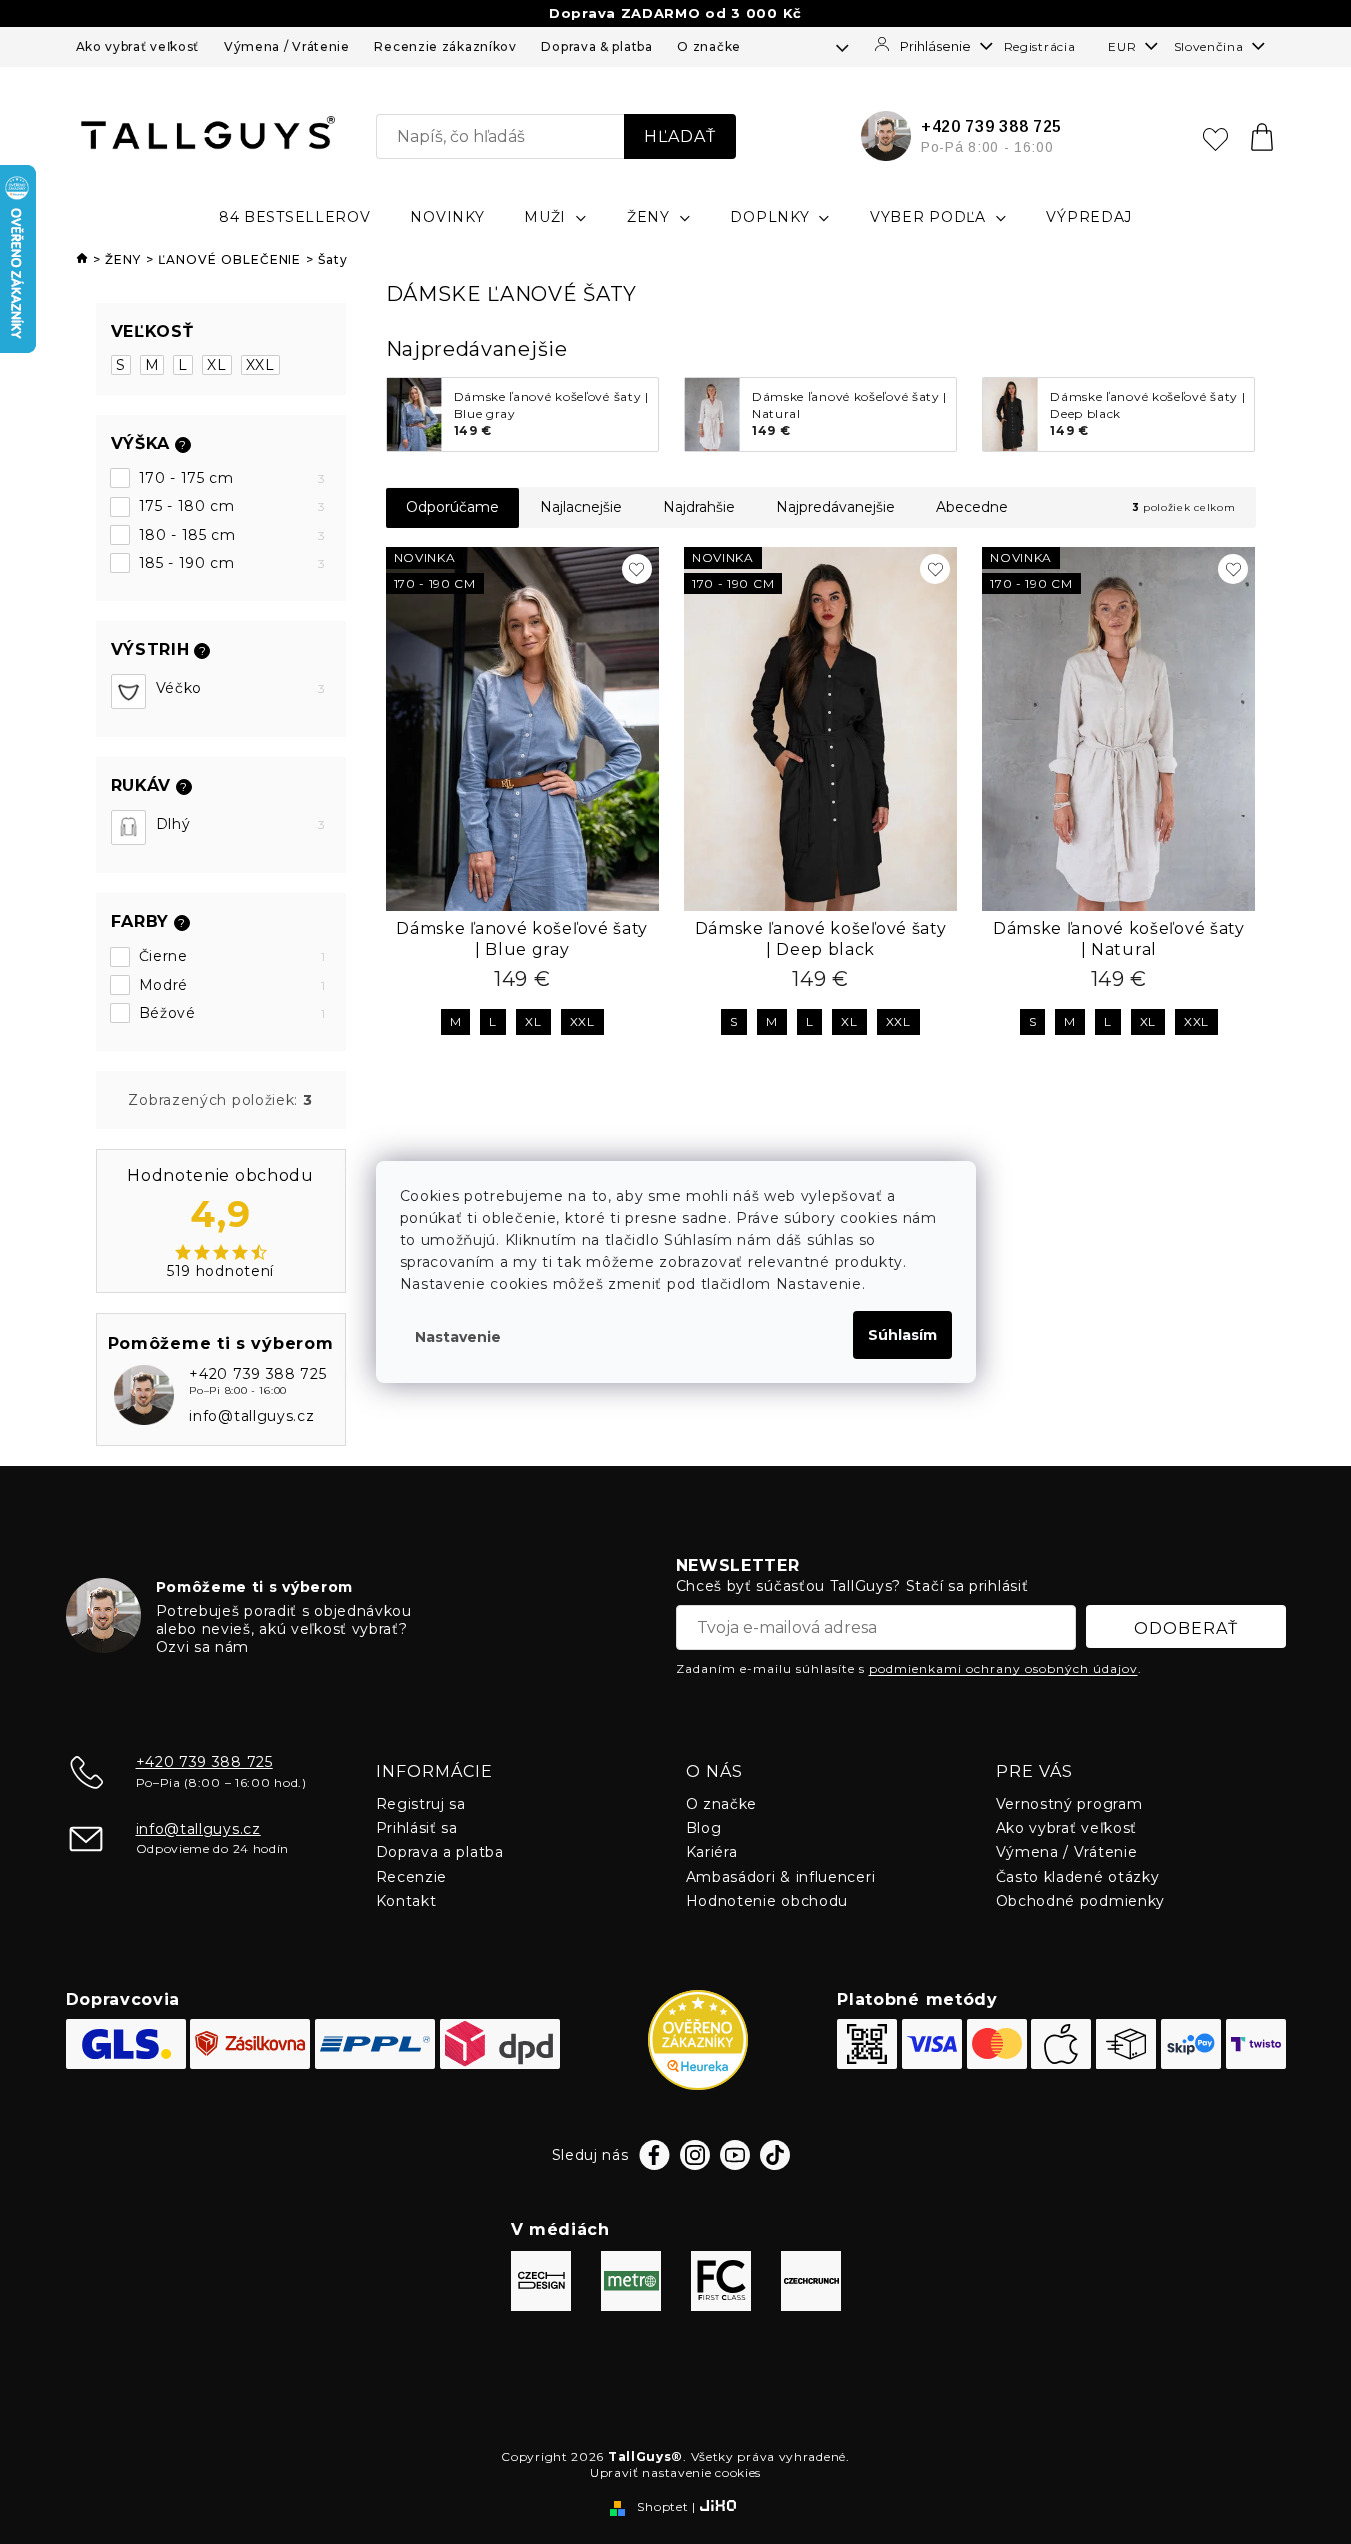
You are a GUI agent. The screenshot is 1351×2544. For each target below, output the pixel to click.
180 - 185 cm (232, 535)
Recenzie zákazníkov (445, 46)
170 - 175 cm (232, 478)
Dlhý (241, 824)
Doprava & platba (596, 46)
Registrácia (1040, 46)
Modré (232, 985)
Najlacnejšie (581, 507)
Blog (704, 1828)
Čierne (232, 956)
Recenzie (412, 1877)
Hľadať (680, 136)
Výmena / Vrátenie (287, 46)
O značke (709, 46)
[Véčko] (128, 691)
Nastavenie (458, 1337)
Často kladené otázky (1078, 1877)
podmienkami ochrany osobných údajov (1003, 1668)
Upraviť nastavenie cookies (675, 2472)
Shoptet (662, 2506)
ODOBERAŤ (1186, 1628)
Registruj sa (421, 1804)
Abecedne (972, 507)
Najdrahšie (699, 507)
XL (216, 365)
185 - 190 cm (232, 563)
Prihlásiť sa (417, 1828)
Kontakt (406, 1901)
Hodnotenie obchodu (767, 1901)
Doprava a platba (440, 1852)
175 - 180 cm (232, 506)
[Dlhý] (128, 827)
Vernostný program (1069, 1804)
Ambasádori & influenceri (781, 1877)
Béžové (232, 1013)
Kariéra (712, 1852)
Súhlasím (902, 1335)
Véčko (241, 688)
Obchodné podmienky (1081, 1901)
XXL (260, 365)
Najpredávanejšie (835, 507)
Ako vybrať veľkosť (138, 46)
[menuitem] (295, 217)
